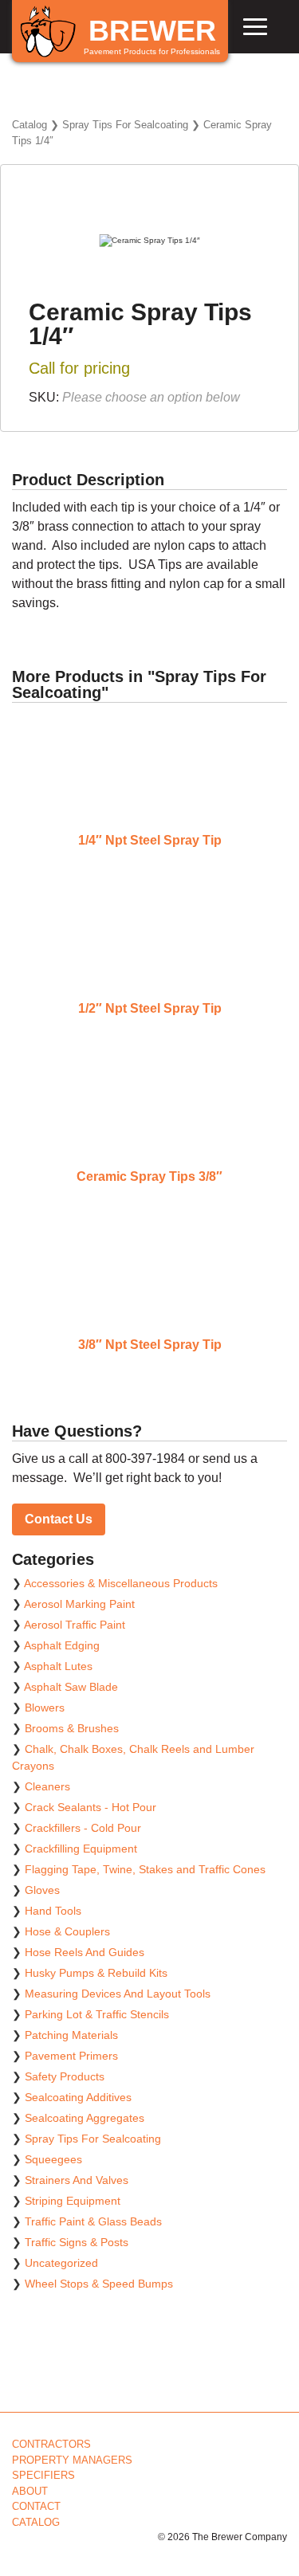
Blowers (45, 1708)
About (30, 2491)
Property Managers (72, 2460)
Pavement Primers (71, 2056)
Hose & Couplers (67, 1931)
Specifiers (43, 2475)
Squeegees (53, 2159)
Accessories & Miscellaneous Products (121, 1583)
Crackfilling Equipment (81, 1849)
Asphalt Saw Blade (71, 1687)
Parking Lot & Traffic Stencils (97, 2014)
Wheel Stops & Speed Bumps (99, 2284)
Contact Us (59, 1519)
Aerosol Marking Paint (79, 1604)
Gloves (42, 1890)
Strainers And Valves (77, 2180)
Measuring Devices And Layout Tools (118, 1994)
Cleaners (47, 1786)
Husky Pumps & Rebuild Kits (96, 1973)
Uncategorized (61, 2263)
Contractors (51, 2444)
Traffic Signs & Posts (77, 2242)
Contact (36, 2506)
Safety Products (65, 2076)
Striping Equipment (73, 2201)
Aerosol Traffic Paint (75, 1625)
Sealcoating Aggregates (85, 2118)
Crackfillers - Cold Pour (83, 1828)
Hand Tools (53, 1911)
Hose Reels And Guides (85, 1952)
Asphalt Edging (62, 1645)
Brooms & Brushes (72, 1728)
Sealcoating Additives (78, 2097)
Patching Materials (71, 2035)
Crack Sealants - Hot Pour (90, 1807)
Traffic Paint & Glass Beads (93, 2221)
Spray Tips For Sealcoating (125, 125)
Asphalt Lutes (58, 1666)
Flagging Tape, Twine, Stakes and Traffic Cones (145, 1869)
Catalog (30, 125)
